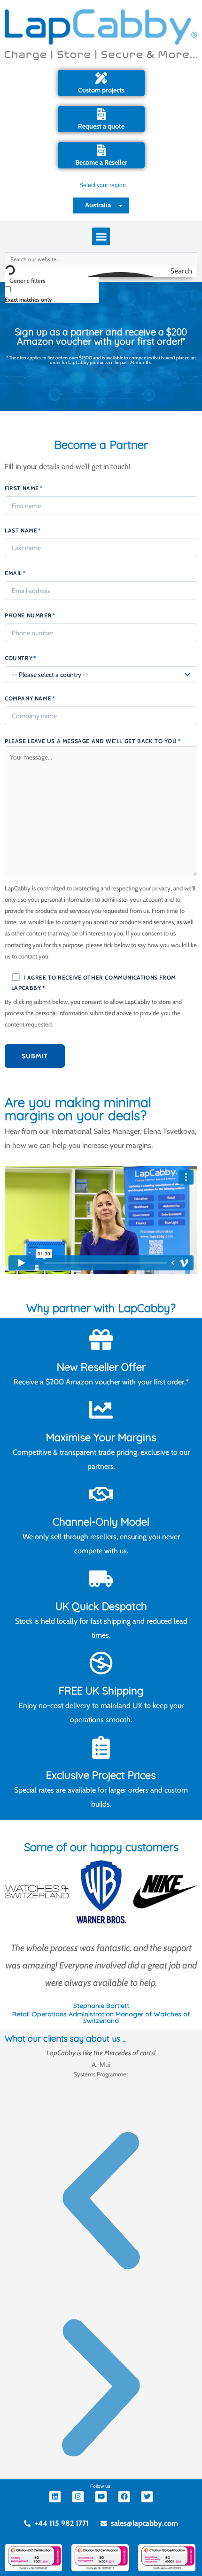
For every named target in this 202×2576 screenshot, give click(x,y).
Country (20, 658)
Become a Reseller (101, 162)
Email (15, 573)
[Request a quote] (101, 114)
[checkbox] (52, 294)
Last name (23, 530)
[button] (101, 236)
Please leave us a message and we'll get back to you (93, 741)
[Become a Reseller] (101, 150)
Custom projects (101, 90)
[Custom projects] (101, 78)
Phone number (30, 615)
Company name (30, 698)
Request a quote (101, 126)
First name (24, 488)
